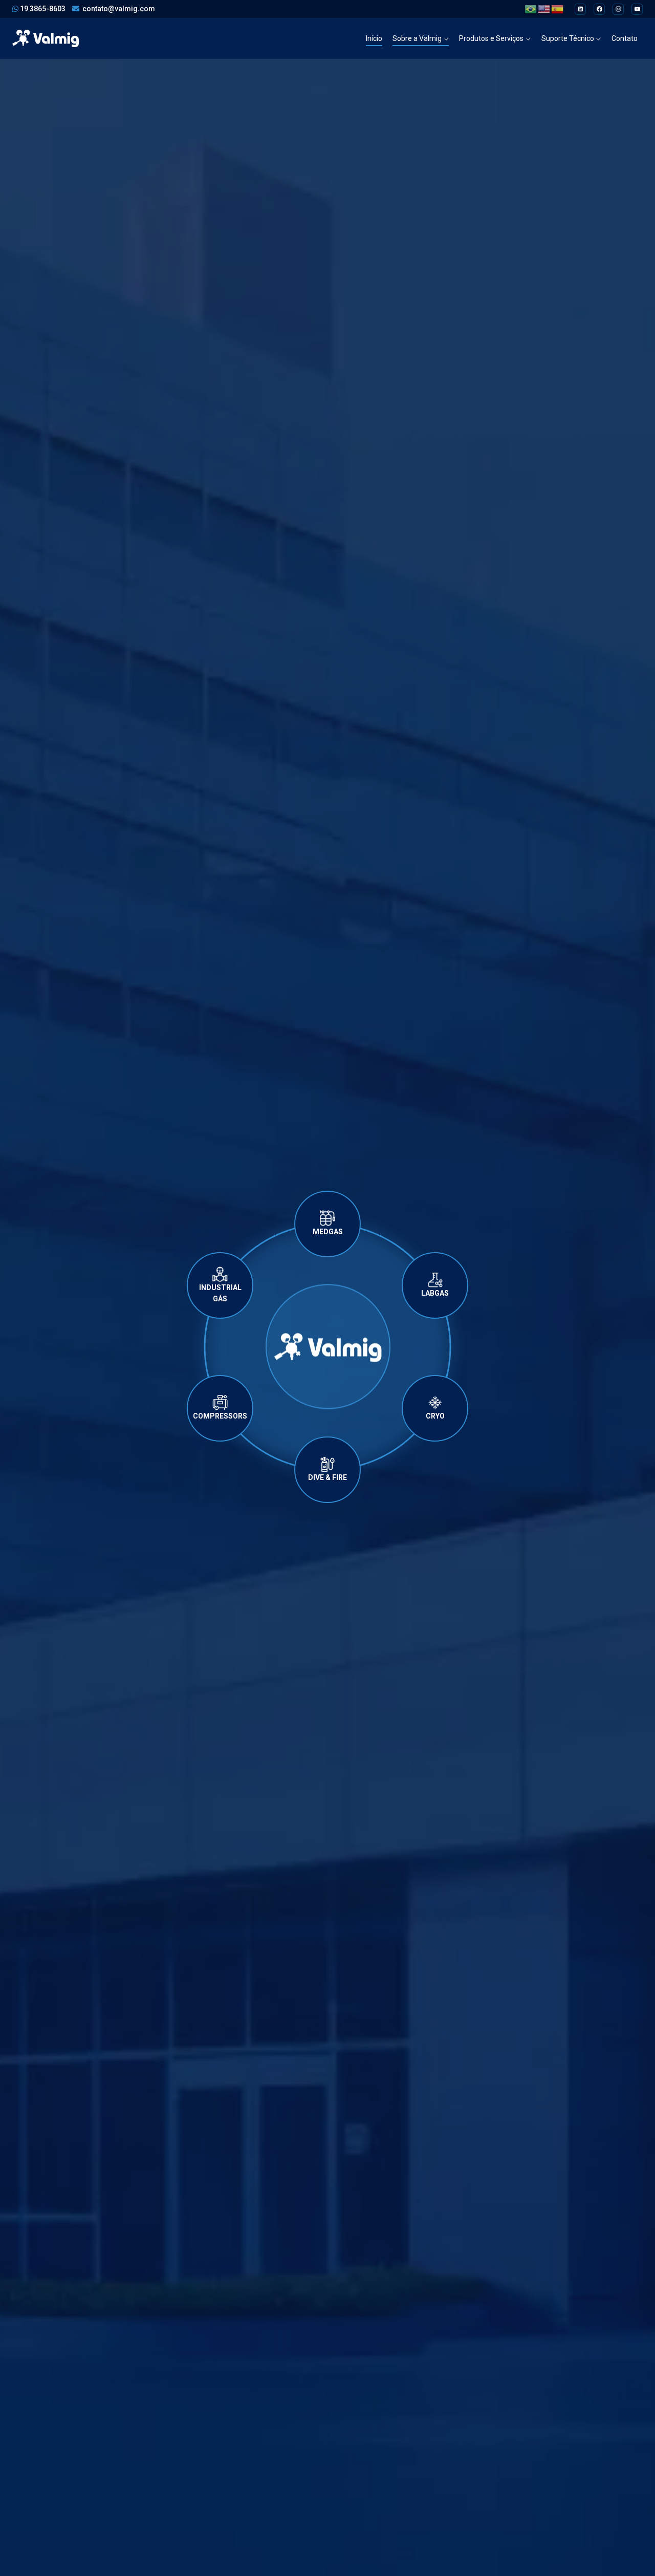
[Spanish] (558, 9)
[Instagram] (618, 9)
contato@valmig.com (119, 9)
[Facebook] (599, 9)
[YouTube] (637, 9)
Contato (625, 38)
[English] (544, 9)
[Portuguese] (531, 9)
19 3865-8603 (42, 9)
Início (374, 38)
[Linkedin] (580, 9)
